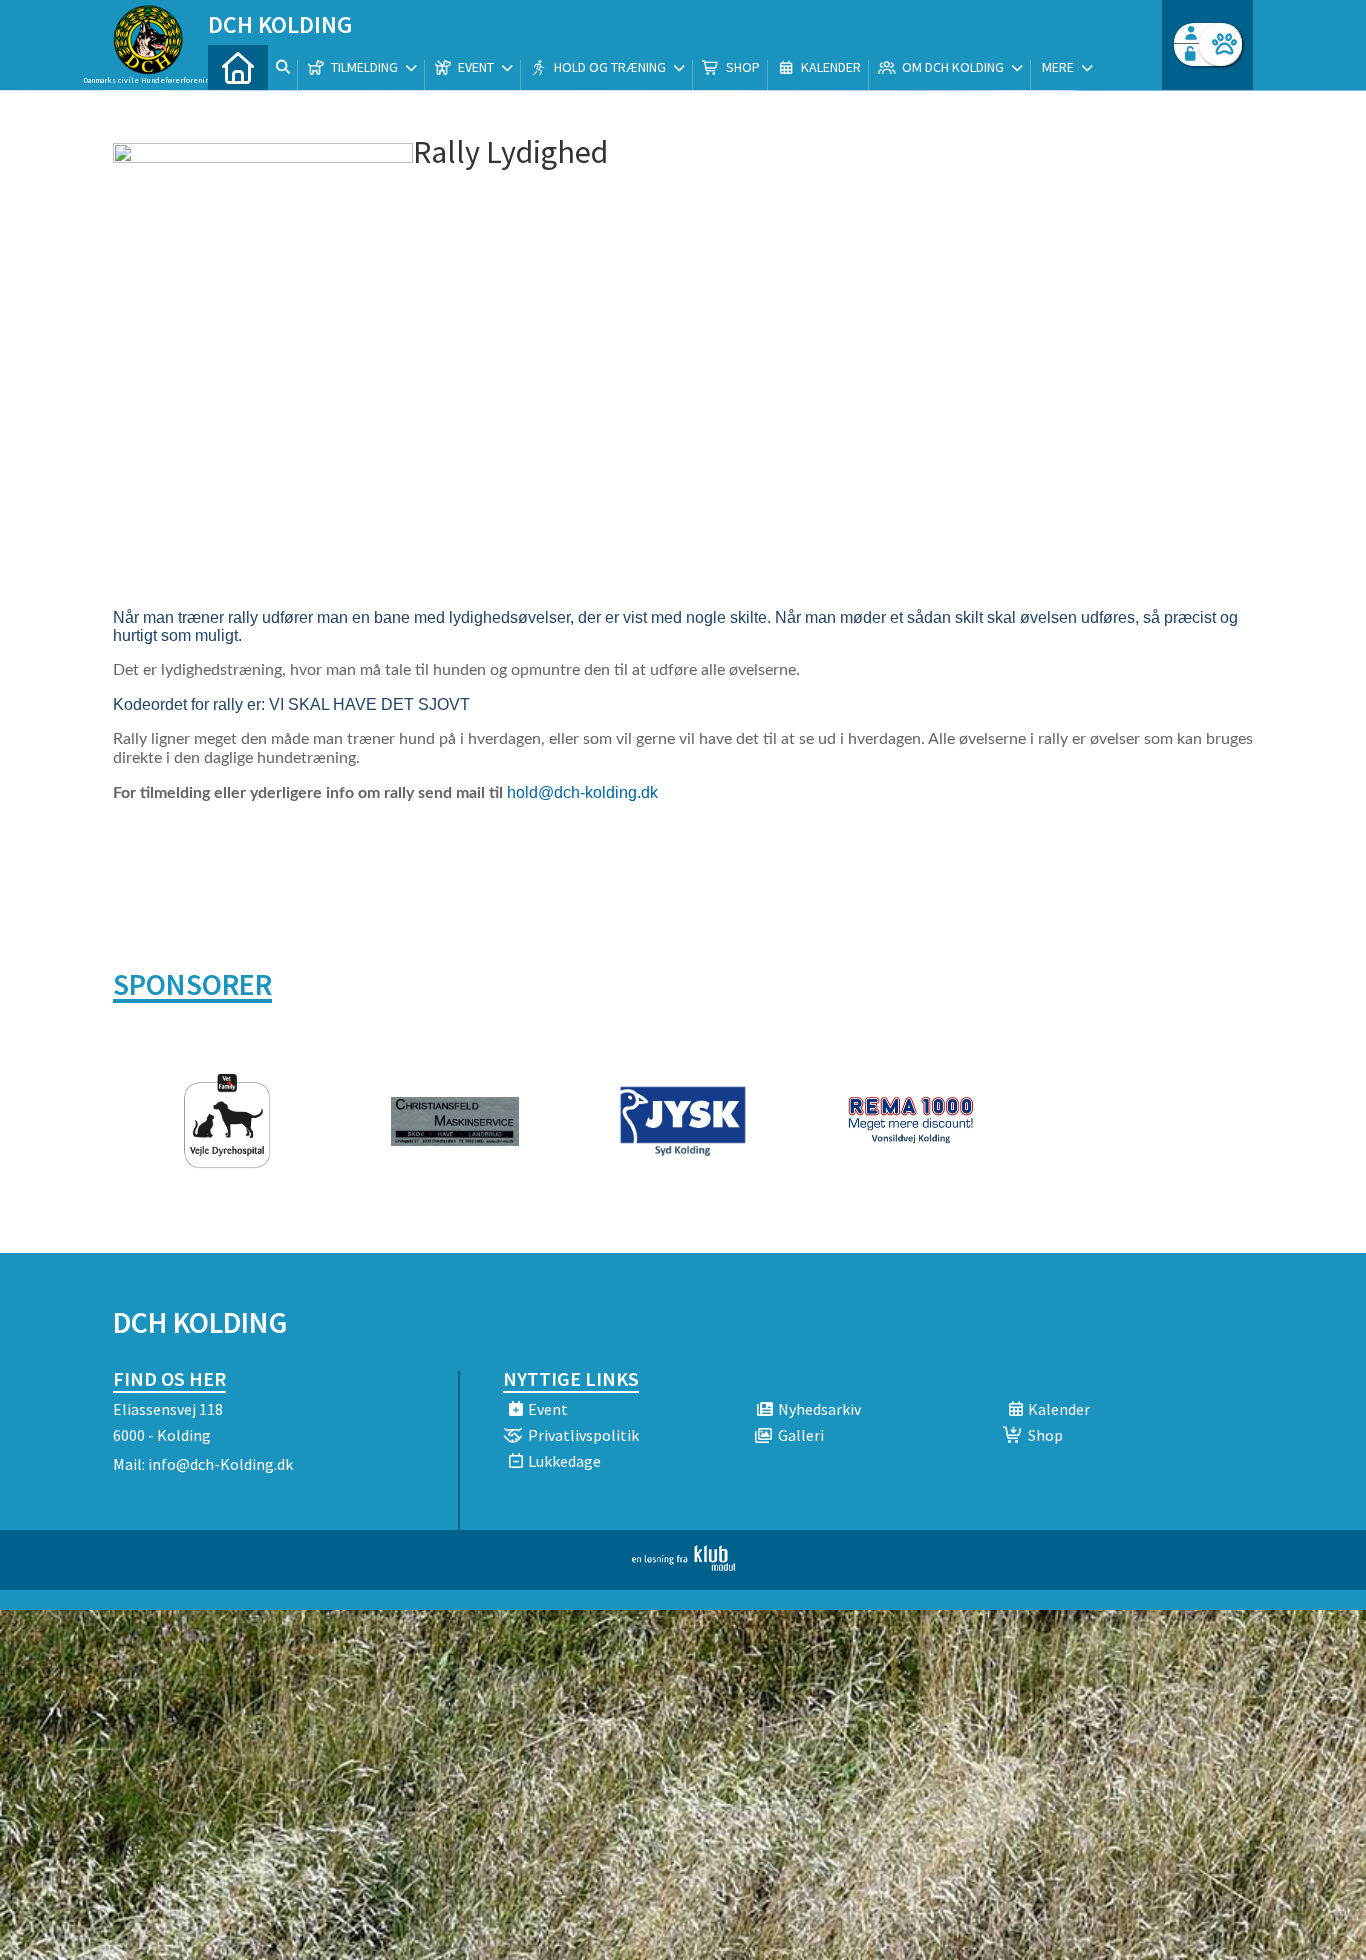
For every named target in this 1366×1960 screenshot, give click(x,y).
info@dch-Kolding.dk (220, 1464)
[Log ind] (1220, 44)
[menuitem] (238, 67)
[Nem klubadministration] (683, 1565)
